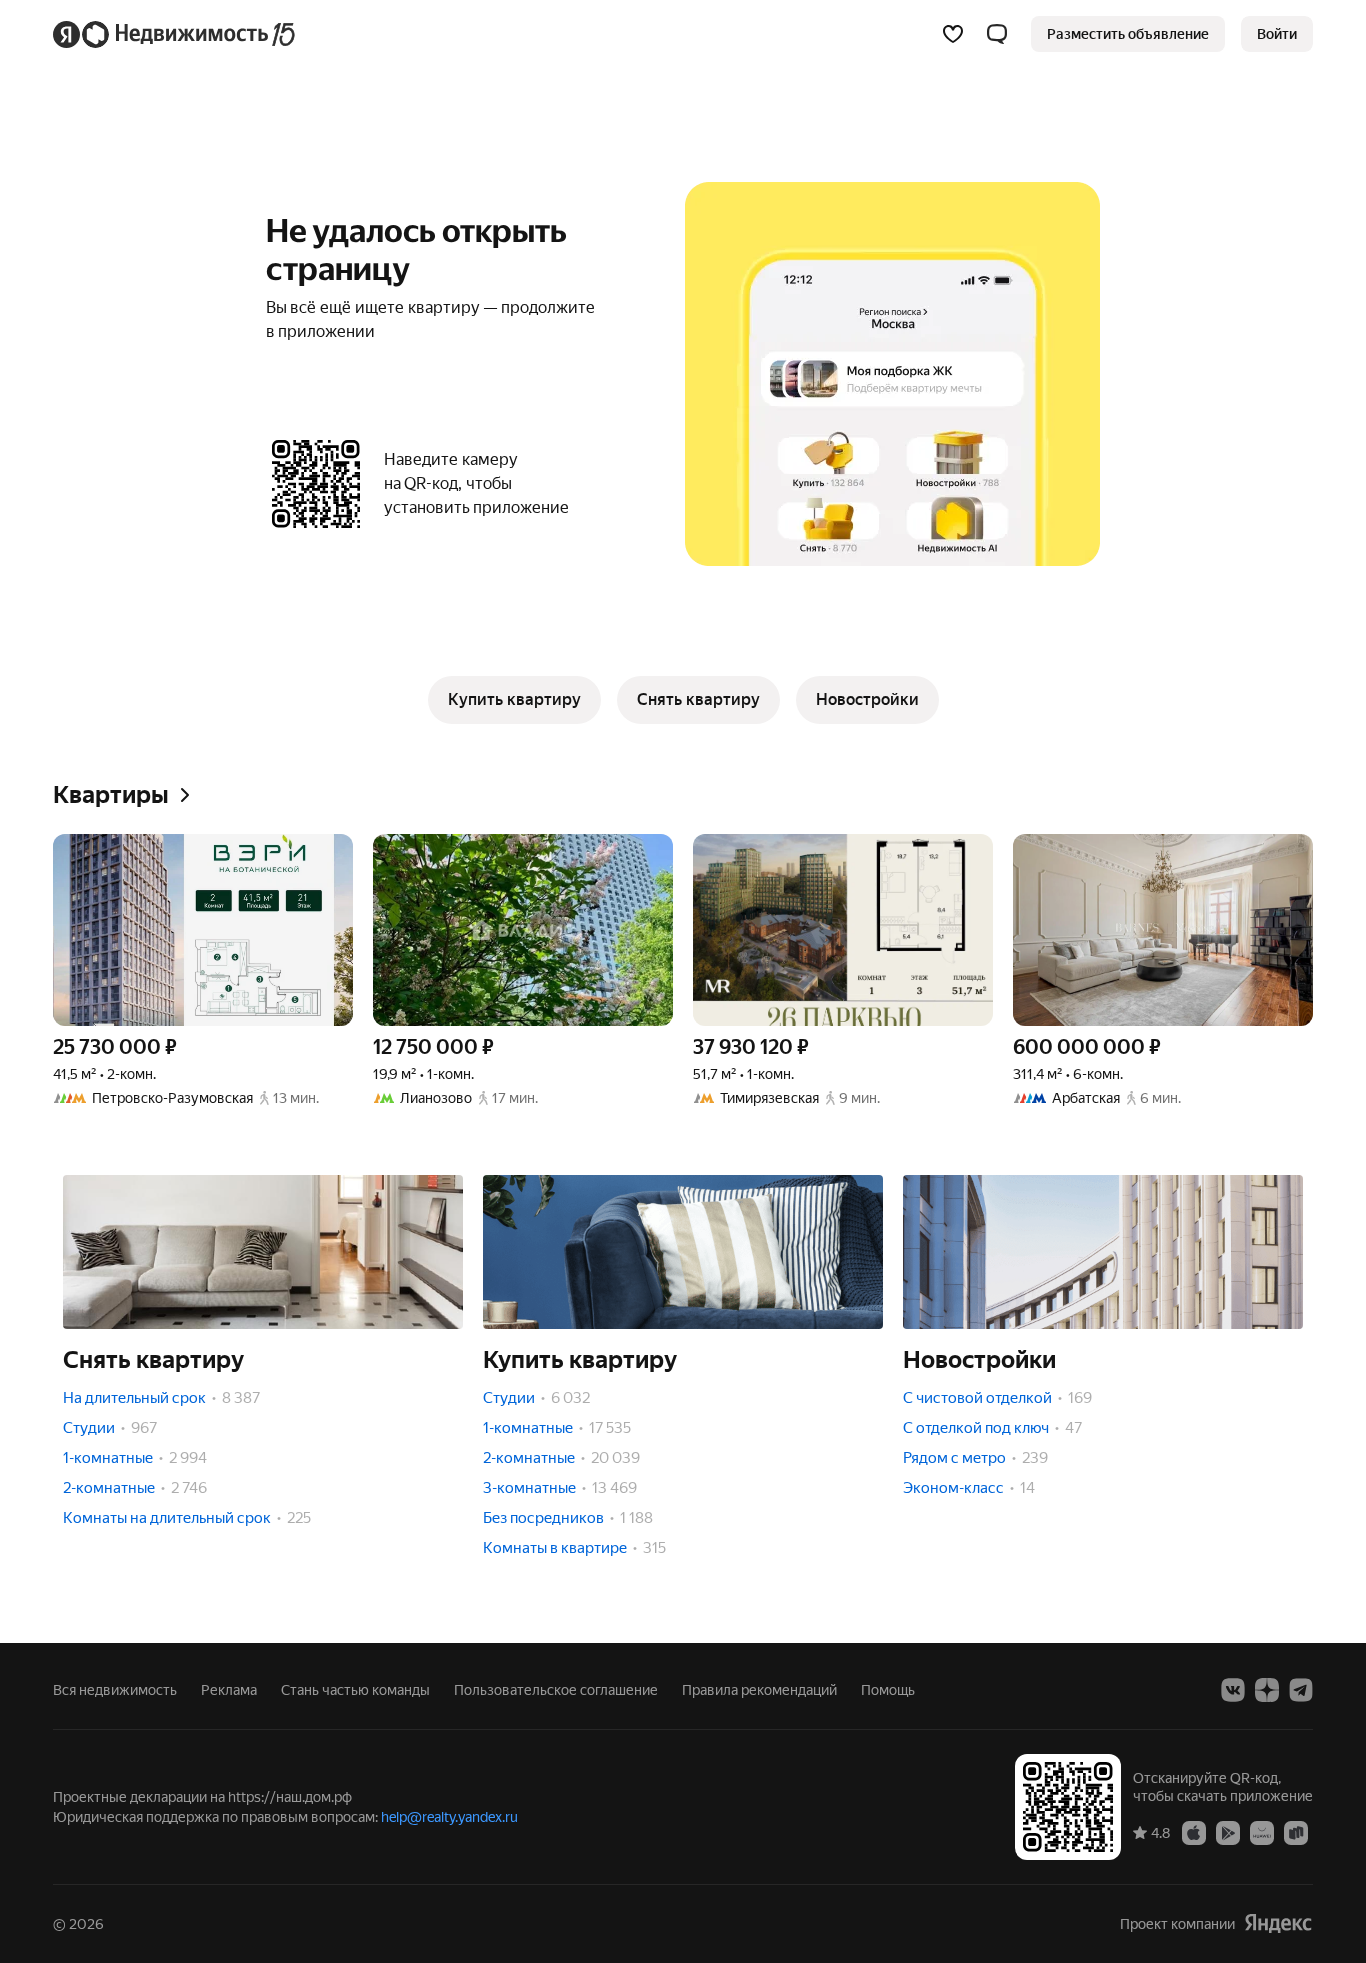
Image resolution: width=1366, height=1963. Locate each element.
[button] (997, 34)
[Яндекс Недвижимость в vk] (1233, 1690)
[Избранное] (953, 34)
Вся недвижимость (115, 1690)
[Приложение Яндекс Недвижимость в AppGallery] (1262, 1832)
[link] (1277, 34)
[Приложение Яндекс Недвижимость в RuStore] (1296, 1832)
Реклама (229, 1690)
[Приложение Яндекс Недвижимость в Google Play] (1228, 1832)
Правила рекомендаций (759, 1690)
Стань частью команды (355, 1690)
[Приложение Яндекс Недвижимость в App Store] (1194, 1832)
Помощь (888, 1690)
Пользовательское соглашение (556, 1690)
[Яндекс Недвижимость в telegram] (1301, 1690)
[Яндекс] (1278, 1923)
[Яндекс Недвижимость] (175, 34)
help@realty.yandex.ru (449, 1817)
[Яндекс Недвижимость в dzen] (1267, 1690)
